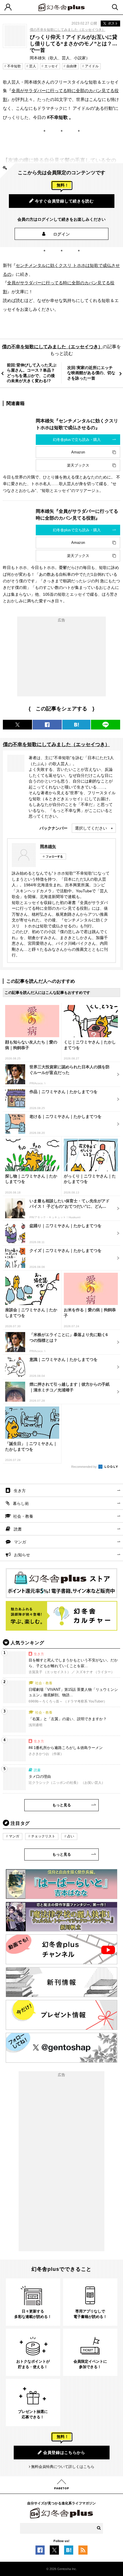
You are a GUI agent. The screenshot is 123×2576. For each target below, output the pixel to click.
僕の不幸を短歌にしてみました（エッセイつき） (68, 30)
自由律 (72, 66)
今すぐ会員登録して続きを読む (64, 201)
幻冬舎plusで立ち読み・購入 (77, 440)
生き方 (20, 1491)
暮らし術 (21, 1503)
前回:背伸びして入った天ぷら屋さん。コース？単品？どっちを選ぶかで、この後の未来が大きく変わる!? (32, 373)
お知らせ (22, 1555)
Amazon (78, 452)
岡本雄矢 (48, 846)
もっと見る (62, 1805)
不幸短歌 (14, 66)
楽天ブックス (78, 465)
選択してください (91, 828)
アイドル (92, 66)
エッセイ (51, 66)
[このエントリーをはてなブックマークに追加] (69, 2551)
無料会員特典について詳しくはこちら (63, 2467)
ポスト (113, 23)
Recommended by (84, 1467)
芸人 (33, 66)
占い (71, 1836)
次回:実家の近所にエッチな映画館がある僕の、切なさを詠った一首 (91, 373)
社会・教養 (23, 1516)
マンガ (20, 1542)
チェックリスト (43, 1836)
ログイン (62, 234)
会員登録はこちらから (64, 2453)
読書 (18, 1529)
